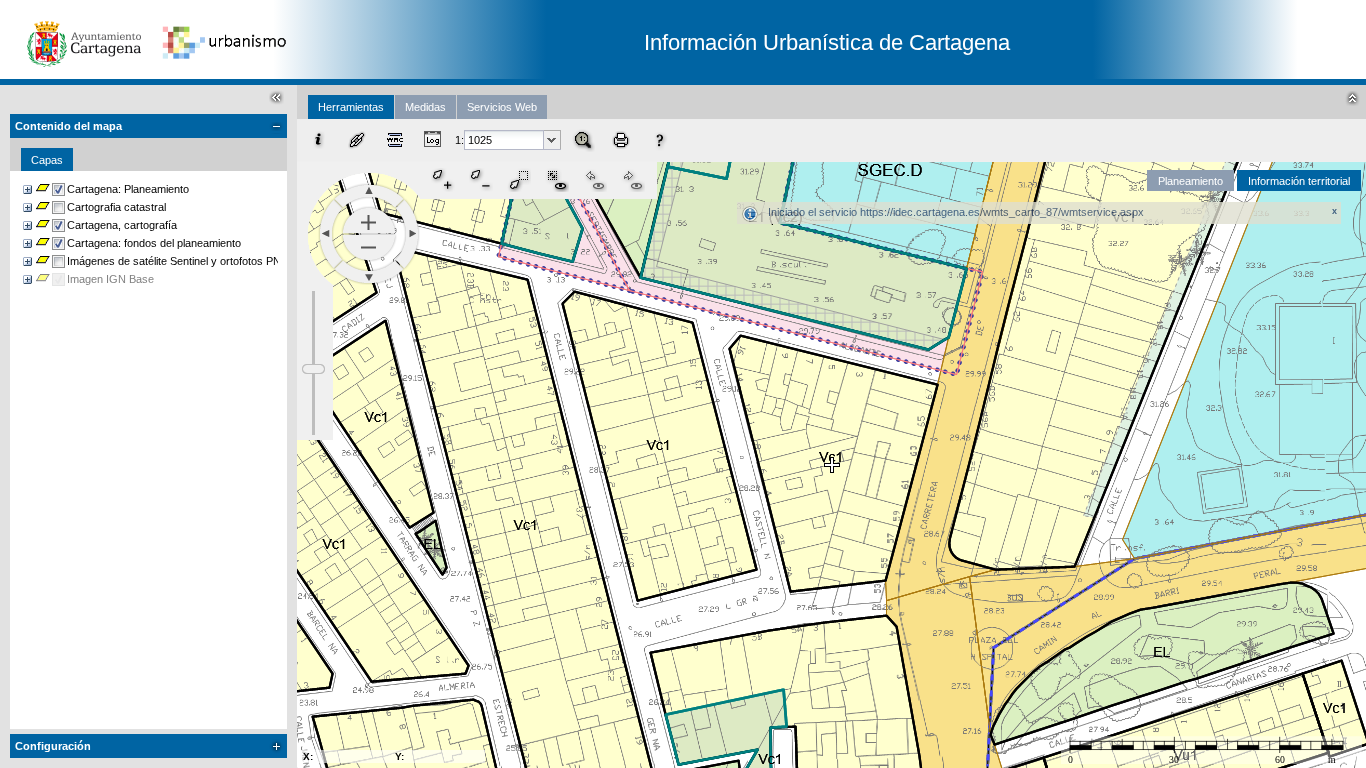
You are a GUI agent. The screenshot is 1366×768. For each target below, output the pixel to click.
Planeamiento (1190, 181)
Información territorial (1299, 181)
